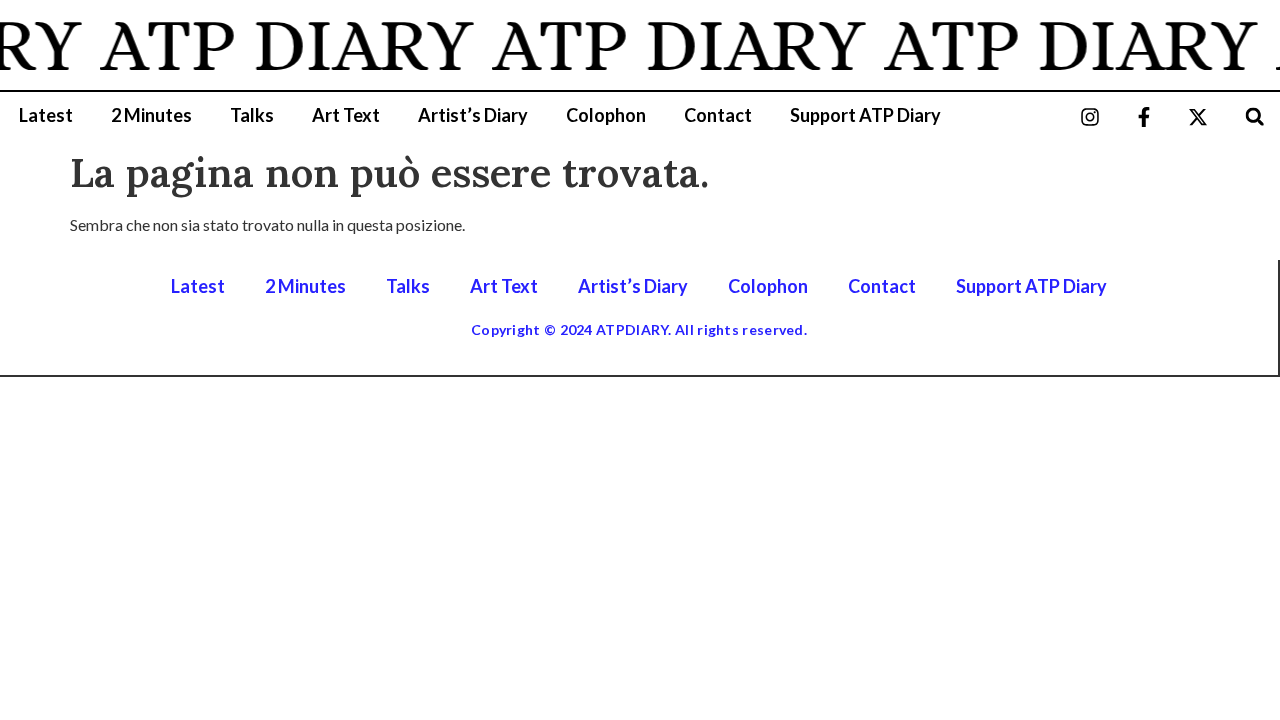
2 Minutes (151, 115)
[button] (1254, 116)
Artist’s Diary (473, 115)
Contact (718, 115)
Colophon (606, 115)
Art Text (346, 115)
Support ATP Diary (865, 115)
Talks (252, 115)
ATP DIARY (283, 45)
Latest (46, 115)
